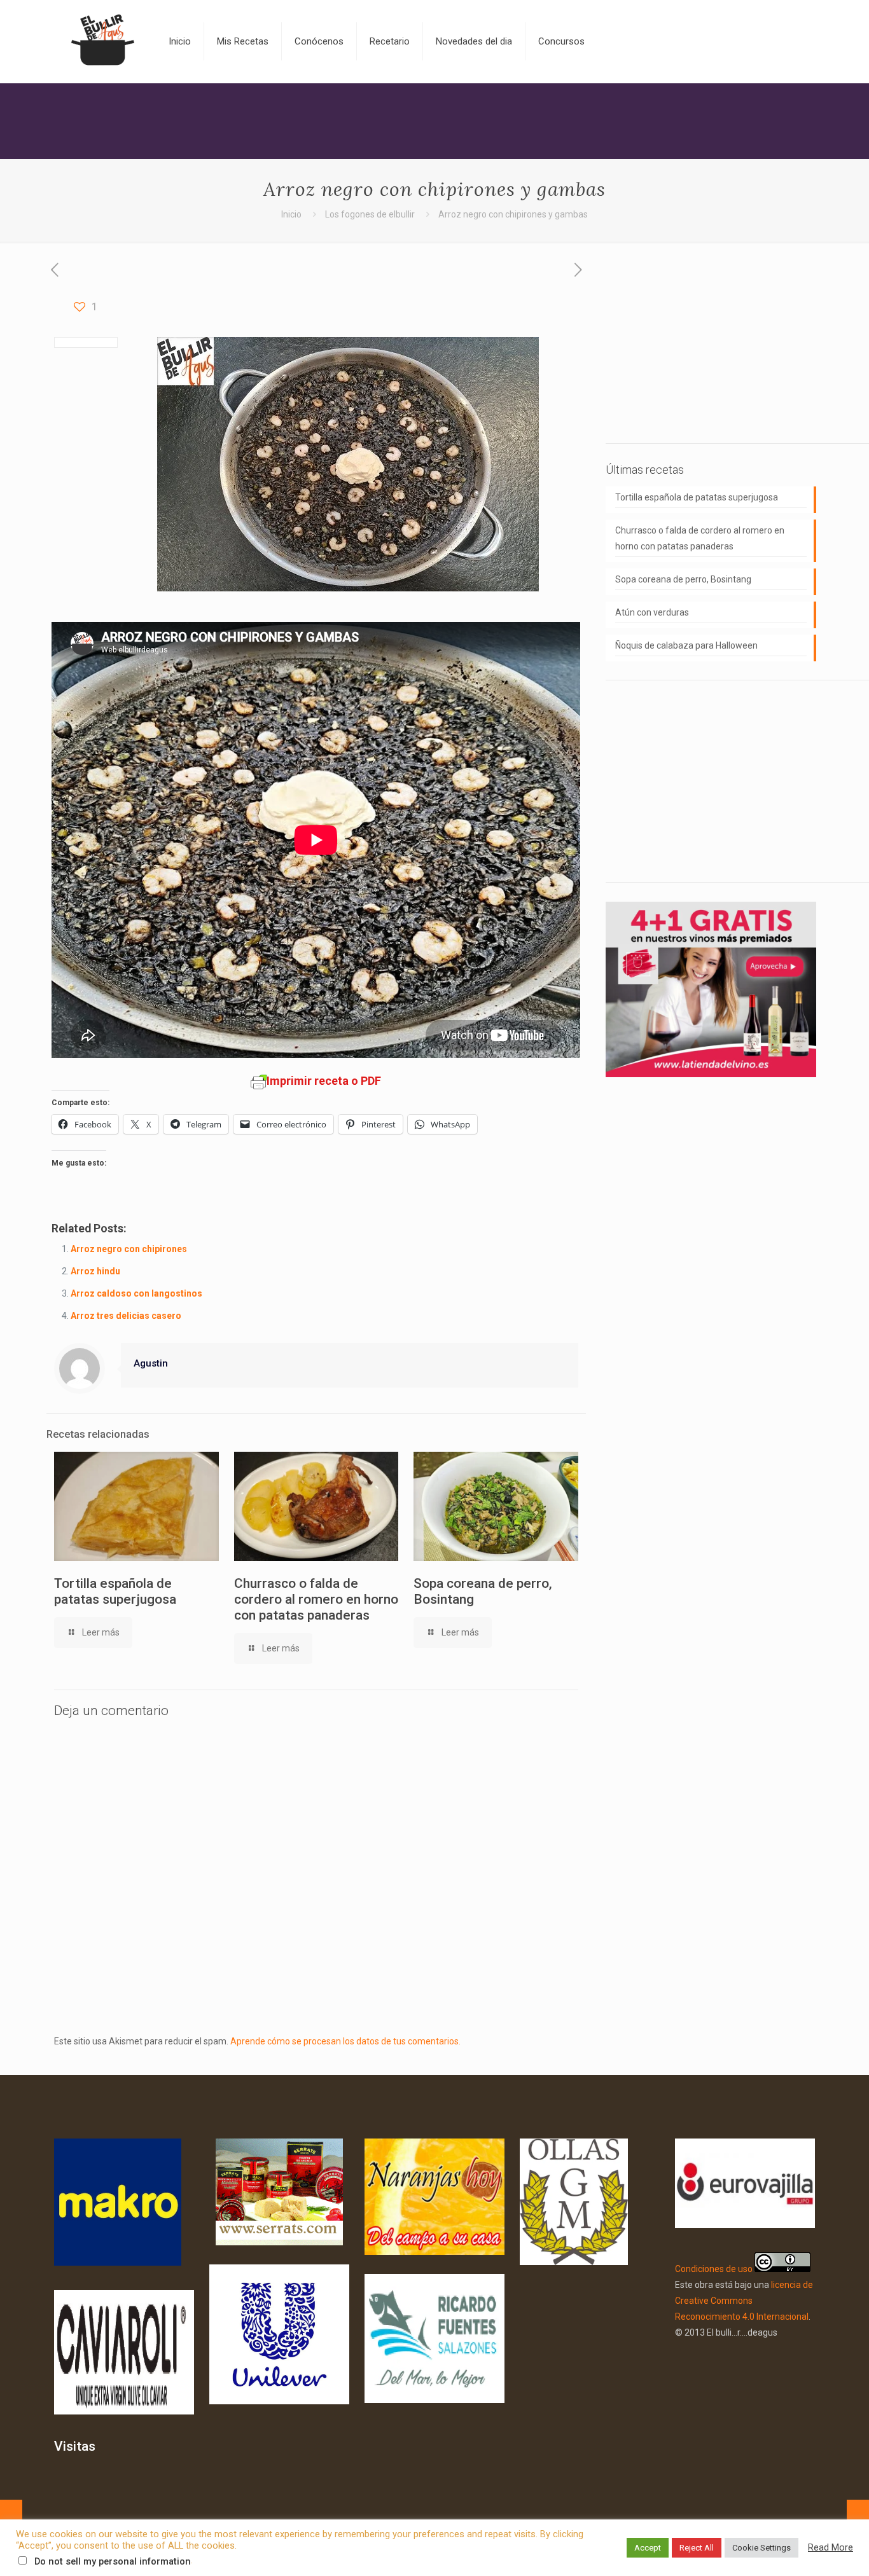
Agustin (151, 1363)
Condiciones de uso (714, 2269)
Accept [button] (648, 2548)
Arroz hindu (95, 1271)
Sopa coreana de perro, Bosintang (683, 579)
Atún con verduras (652, 612)
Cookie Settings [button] (761, 2548)
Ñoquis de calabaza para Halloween (686, 645)
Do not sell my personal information (113, 2561)
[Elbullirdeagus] (102, 41)
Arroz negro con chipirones (129, 1249)
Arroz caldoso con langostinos (136, 1293)
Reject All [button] (697, 2548)
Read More (831, 2547)
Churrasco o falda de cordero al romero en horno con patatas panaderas (316, 1599)
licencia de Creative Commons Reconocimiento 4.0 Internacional (744, 2301)
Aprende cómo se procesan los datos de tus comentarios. (345, 2041)
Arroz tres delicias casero (126, 1316)
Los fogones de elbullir (370, 214)
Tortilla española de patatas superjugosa (115, 1591)
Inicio (291, 214)
